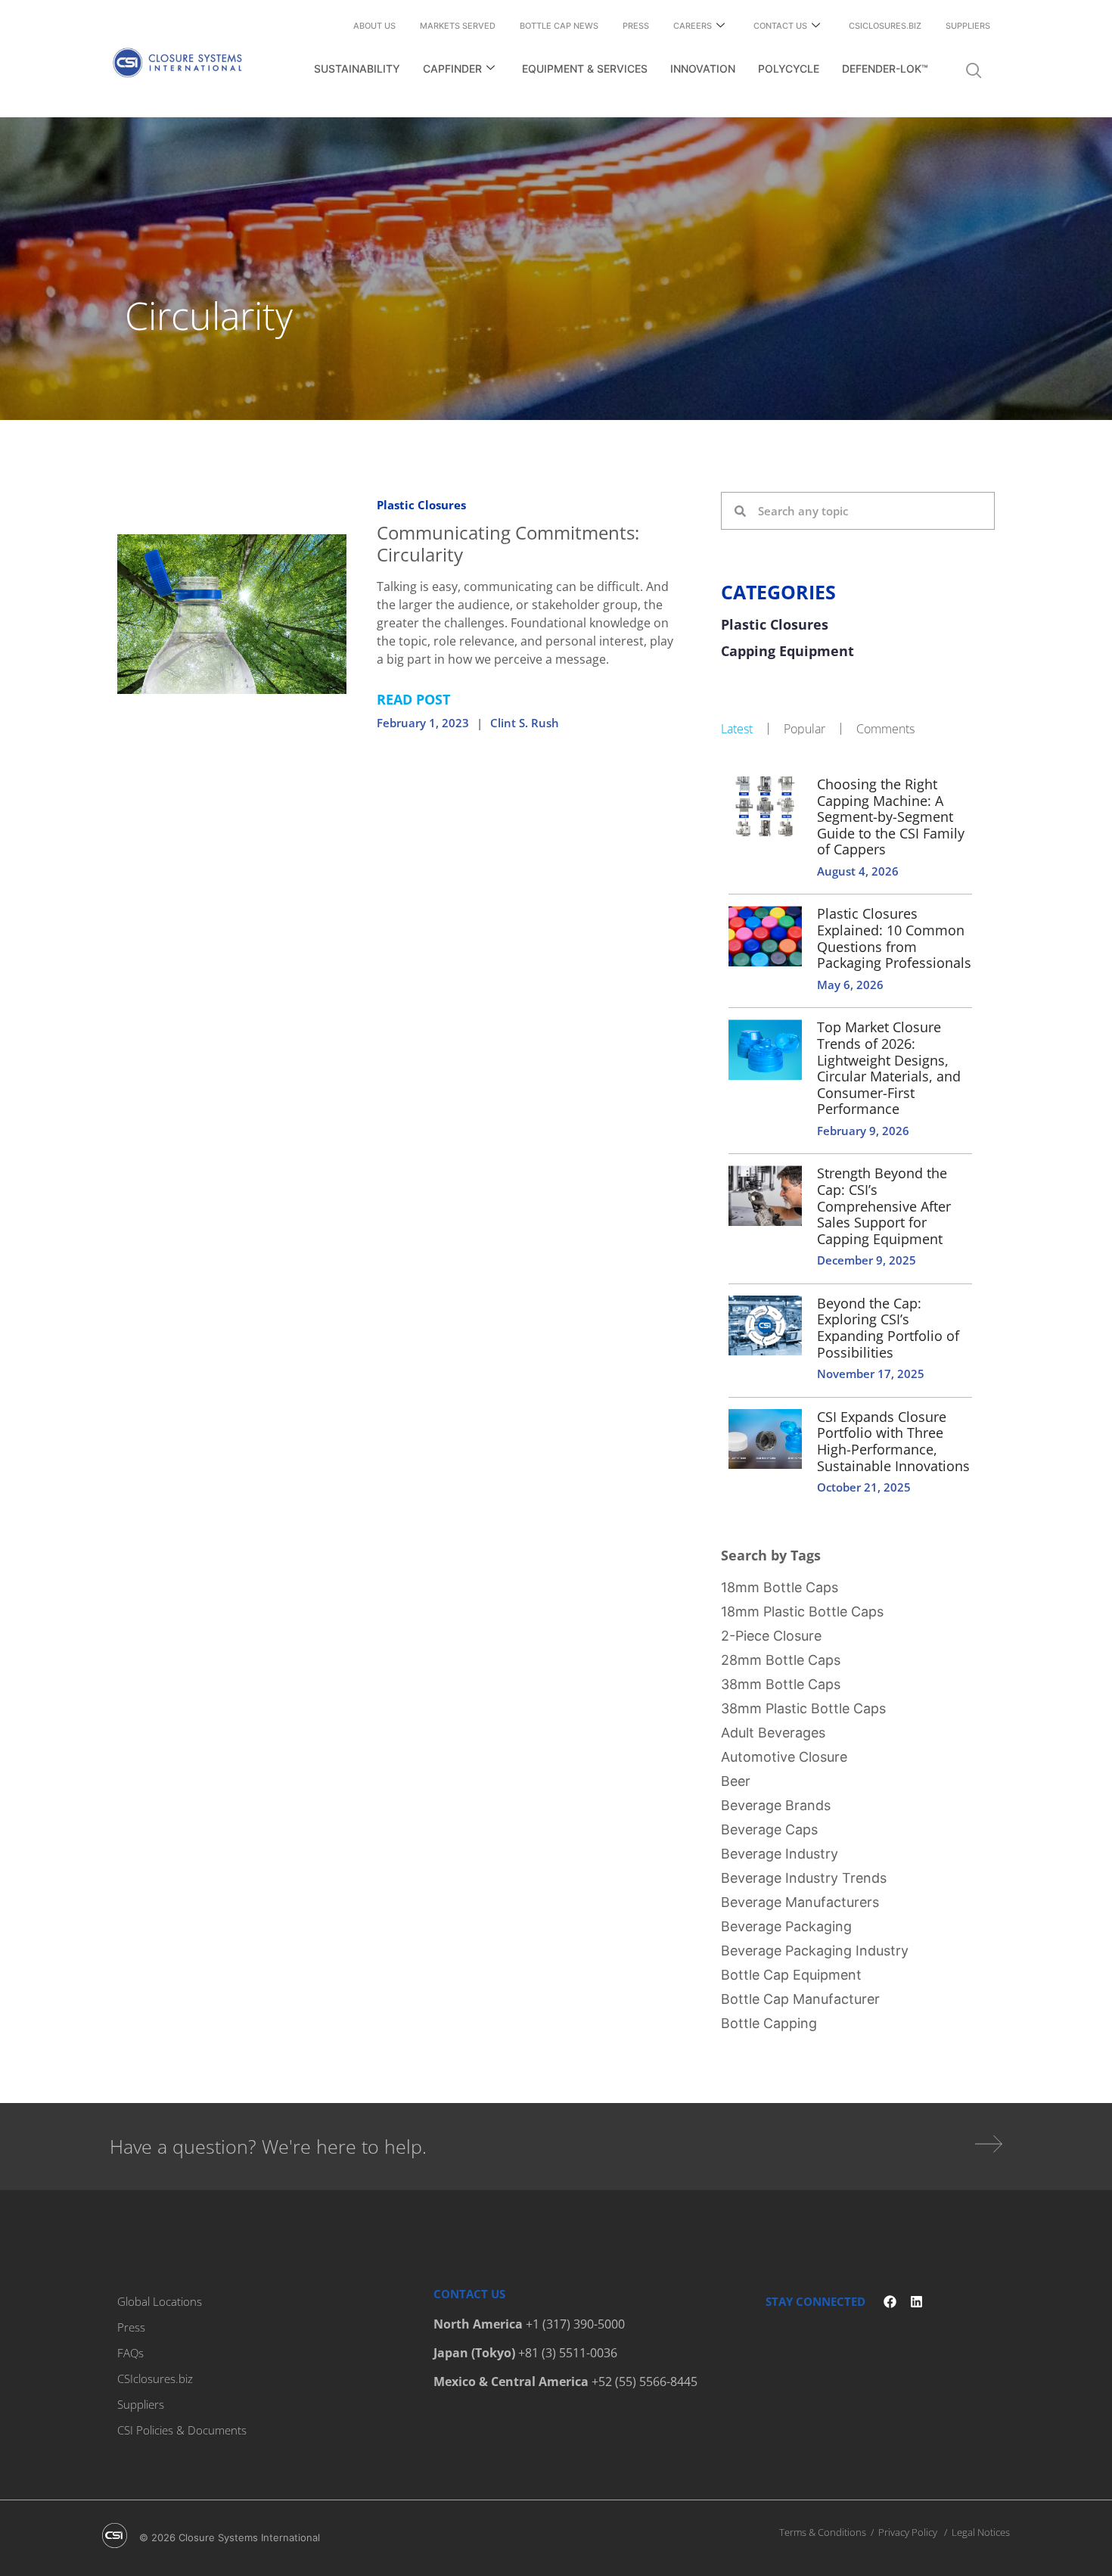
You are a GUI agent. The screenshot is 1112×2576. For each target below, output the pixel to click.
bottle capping (769, 2023)
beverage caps (769, 1829)
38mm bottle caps (781, 1684)
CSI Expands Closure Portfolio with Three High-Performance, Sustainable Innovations (893, 1441)
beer (736, 1781)
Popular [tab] (804, 729)
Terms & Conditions (823, 2532)
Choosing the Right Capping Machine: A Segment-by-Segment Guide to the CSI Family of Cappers (891, 817)
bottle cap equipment (791, 1975)
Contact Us (780, 26)
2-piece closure (771, 1636)
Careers (693, 26)
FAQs (130, 2353)
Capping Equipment (787, 652)
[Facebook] (890, 2302)
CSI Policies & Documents (182, 2430)
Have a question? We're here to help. (268, 2146)
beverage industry (780, 1854)
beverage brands (776, 1805)
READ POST (413, 699)
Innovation (703, 68)
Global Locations (160, 2301)
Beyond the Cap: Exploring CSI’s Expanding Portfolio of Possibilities (888, 1328)
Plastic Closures (421, 505)
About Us (374, 26)
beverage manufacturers (800, 1902)
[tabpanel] (858, 1134)
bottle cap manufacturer (800, 1999)
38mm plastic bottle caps (803, 1708)
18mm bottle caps (780, 1587)
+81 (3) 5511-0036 (568, 2353)
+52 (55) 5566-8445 (645, 2382)
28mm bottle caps (781, 1660)
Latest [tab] (737, 729)
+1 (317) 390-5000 (575, 2324)
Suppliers (968, 26)
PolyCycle (789, 68)
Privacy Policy (908, 2532)
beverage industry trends (804, 1878)
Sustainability (357, 68)
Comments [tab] (885, 729)
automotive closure (784, 1757)
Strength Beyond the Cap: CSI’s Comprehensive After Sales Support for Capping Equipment (884, 1206)
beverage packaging (786, 1926)
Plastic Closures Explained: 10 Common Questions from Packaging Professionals (894, 938)
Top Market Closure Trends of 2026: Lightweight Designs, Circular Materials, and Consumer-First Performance (889, 1068)
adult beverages (773, 1733)
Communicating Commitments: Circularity (508, 543)
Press (636, 26)
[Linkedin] (916, 2302)
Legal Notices (981, 2532)
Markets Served (458, 26)
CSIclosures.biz (885, 26)
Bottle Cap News (559, 26)
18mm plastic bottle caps (802, 1612)
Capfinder (452, 68)
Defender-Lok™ (885, 68)
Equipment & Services (585, 68)
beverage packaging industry (815, 1951)
